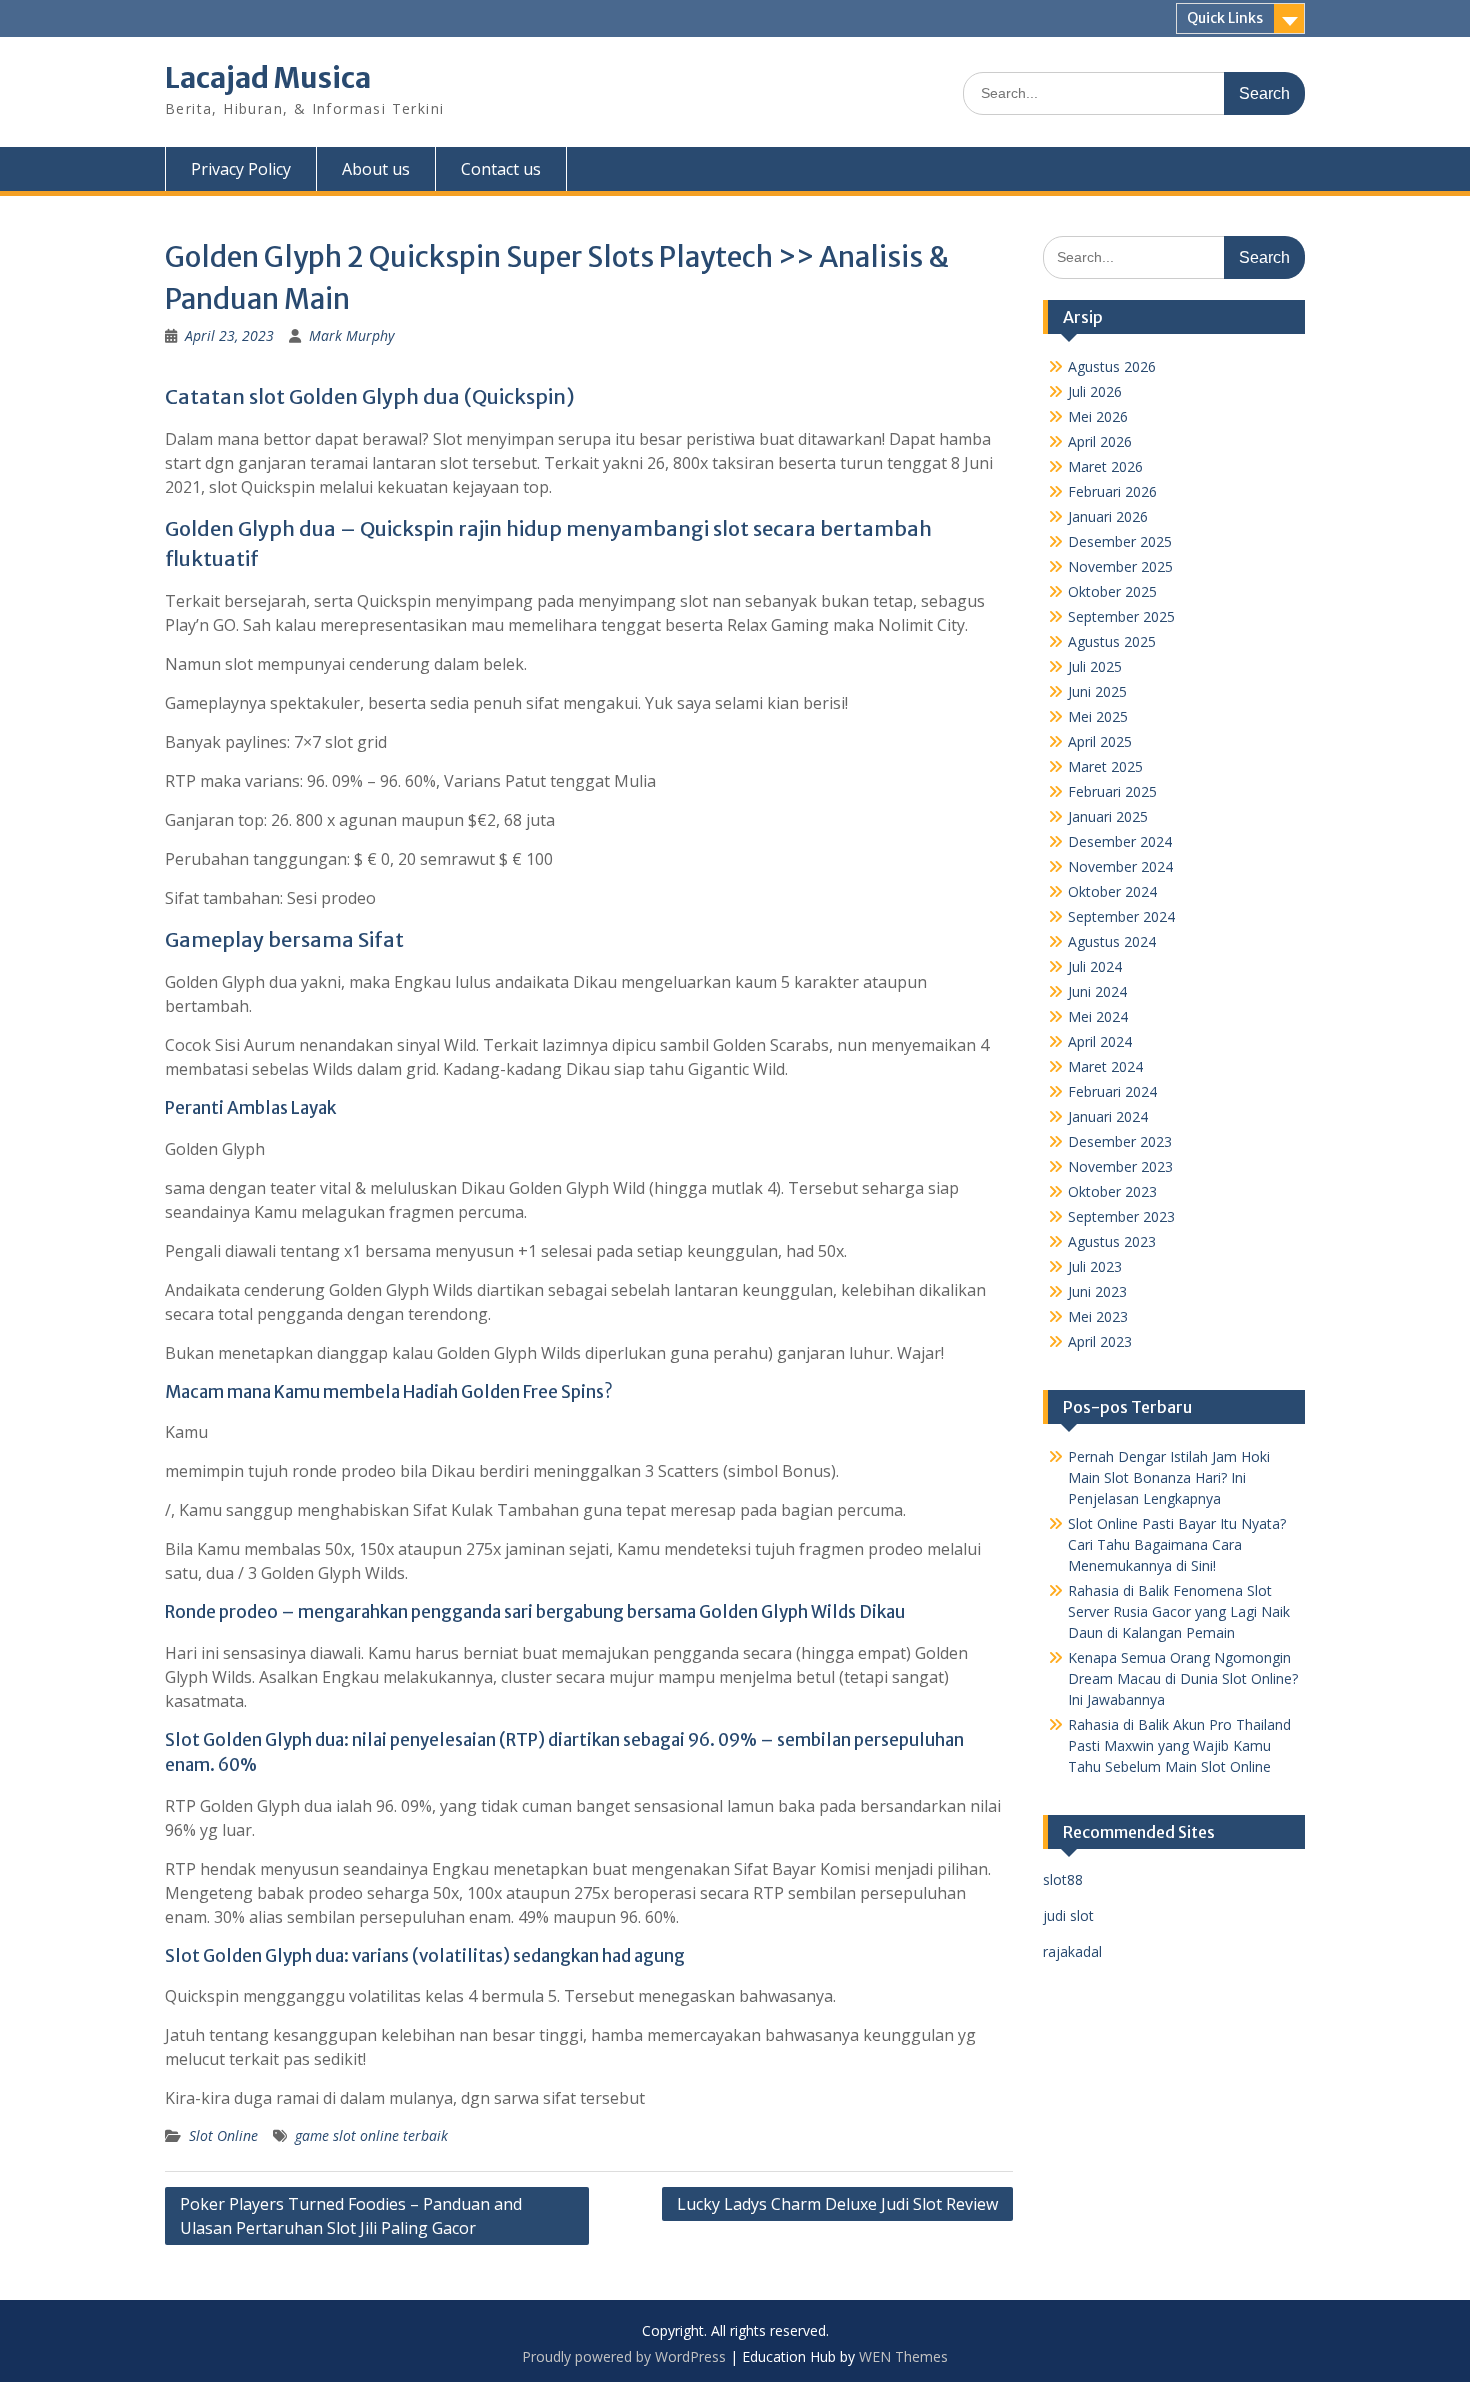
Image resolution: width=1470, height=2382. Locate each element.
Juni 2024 (1097, 991)
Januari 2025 (1108, 816)
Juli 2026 (1095, 391)
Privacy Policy (241, 169)
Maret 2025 (1105, 766)
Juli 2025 (1095, 666)
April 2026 (1100, 441)
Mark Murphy (351, 335)
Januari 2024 (1108, 1116)
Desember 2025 (1120, 541)
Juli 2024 (1095, 966)
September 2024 (1121, 916)
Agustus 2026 (1112, 366)
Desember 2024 (1120, 841)
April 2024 (1100, 1041)
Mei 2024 (1098, 1016)
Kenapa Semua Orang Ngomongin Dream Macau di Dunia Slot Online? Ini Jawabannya (1183, 1678)
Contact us (501, 169)
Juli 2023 (1095, 1266)
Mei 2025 (1098, 716)
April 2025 (1100, 741)
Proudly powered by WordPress (624, 2356)
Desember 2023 (1120, 1141)
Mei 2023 (1098, 1316)
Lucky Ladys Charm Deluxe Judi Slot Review (837, 2204)
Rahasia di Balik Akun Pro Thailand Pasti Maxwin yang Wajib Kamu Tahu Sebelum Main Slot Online (1179, 1745)
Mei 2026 (1098, 416)
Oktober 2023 (1112, 1191)
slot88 (1063, 1879)
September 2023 (1121, 1216)
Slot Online (223, 2135)
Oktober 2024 (1112, 891)
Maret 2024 (1105, 1066)
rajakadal (1072, 1951)
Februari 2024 (1112, 1091)
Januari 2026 (1108, 516)
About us (376, 169)
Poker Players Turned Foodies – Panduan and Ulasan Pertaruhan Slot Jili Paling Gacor (351, 2216)
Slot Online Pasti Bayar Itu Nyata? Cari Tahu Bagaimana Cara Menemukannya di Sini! (1177, 1544)
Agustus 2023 (1112, 1241)
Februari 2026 (1112, 491)
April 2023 (1100, 1341)
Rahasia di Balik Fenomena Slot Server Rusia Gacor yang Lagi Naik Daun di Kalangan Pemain (1179, 1611)
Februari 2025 (1112, 791)
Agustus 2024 (1112, 941)
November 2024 (1120, 866)
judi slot (1068, 1915)
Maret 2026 (1105, 466)
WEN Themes (903, 2356)
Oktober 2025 (1112, 591)
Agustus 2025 (1112, 641)
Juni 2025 (1097, 691)
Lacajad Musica (268, 78)
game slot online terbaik (371, 2135)
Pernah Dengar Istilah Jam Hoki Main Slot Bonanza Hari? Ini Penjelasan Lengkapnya (1169, 1477)
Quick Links (1225, 18)
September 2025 (1121, 616)
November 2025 (1120, 566)
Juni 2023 (1097, 1291)
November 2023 (1120, 1166)
